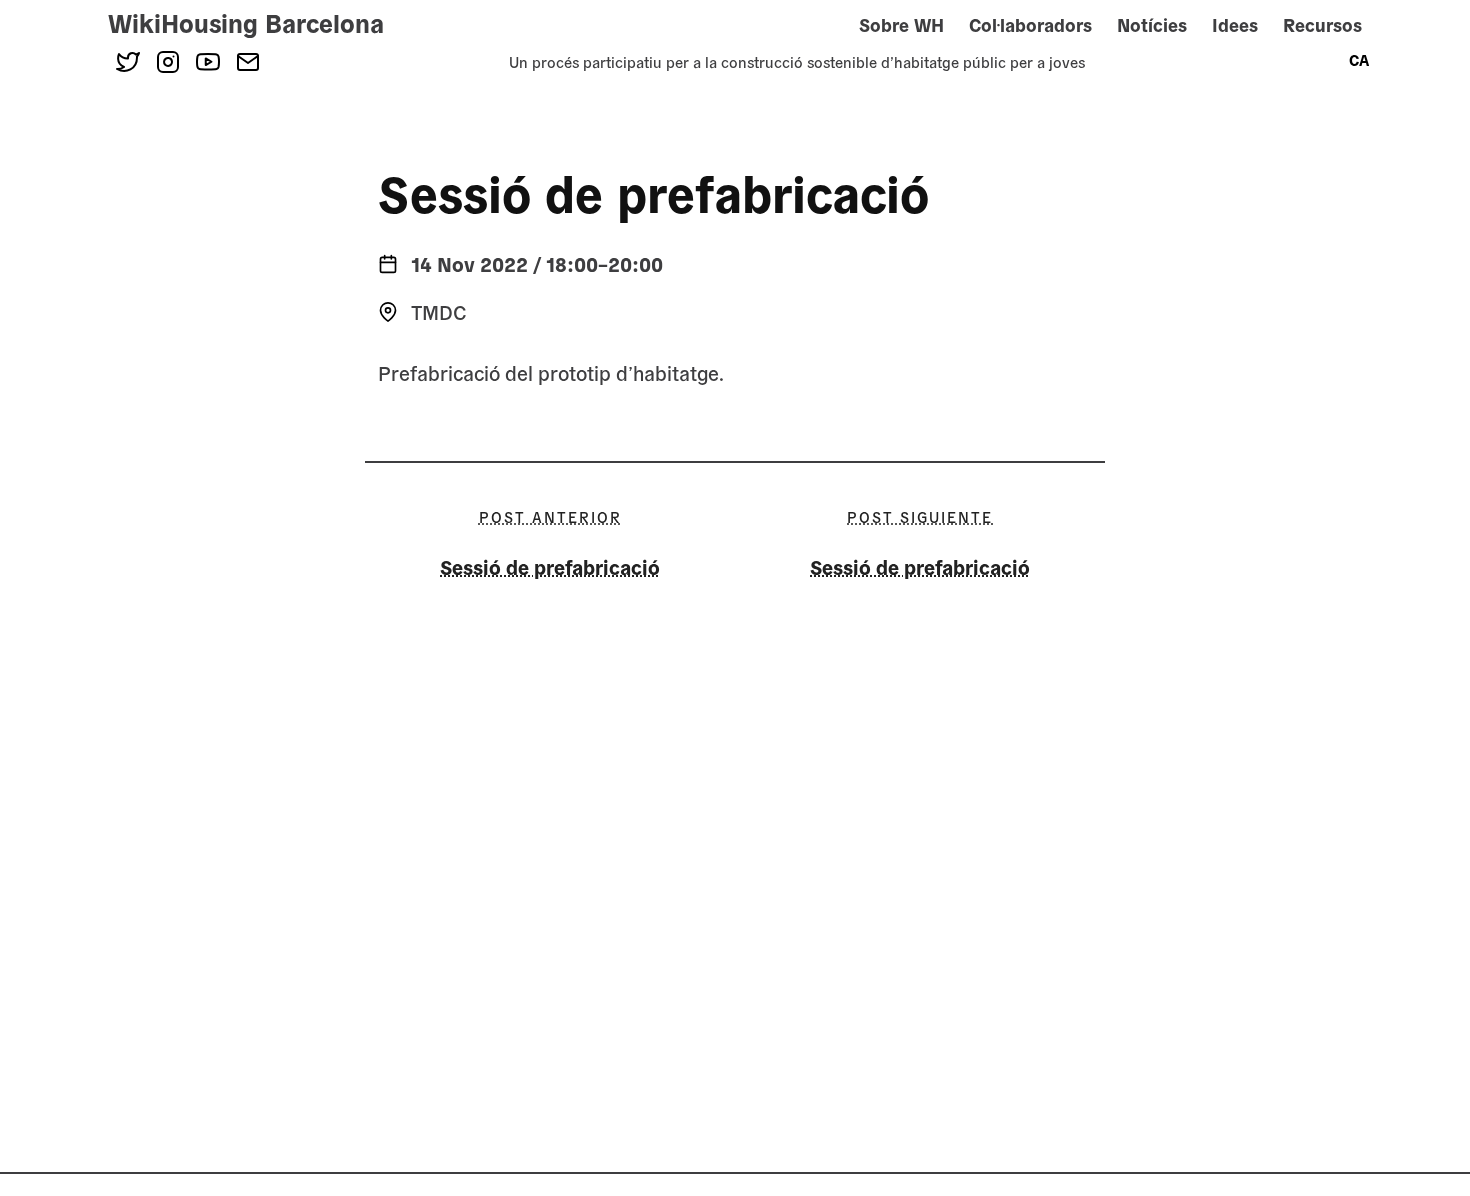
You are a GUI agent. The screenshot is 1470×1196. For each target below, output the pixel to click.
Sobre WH (901, 24)
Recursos (1322, 24)
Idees (1235, 24)
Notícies (1152, 24)
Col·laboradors (1030, 24)
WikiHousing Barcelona (246, 22)
